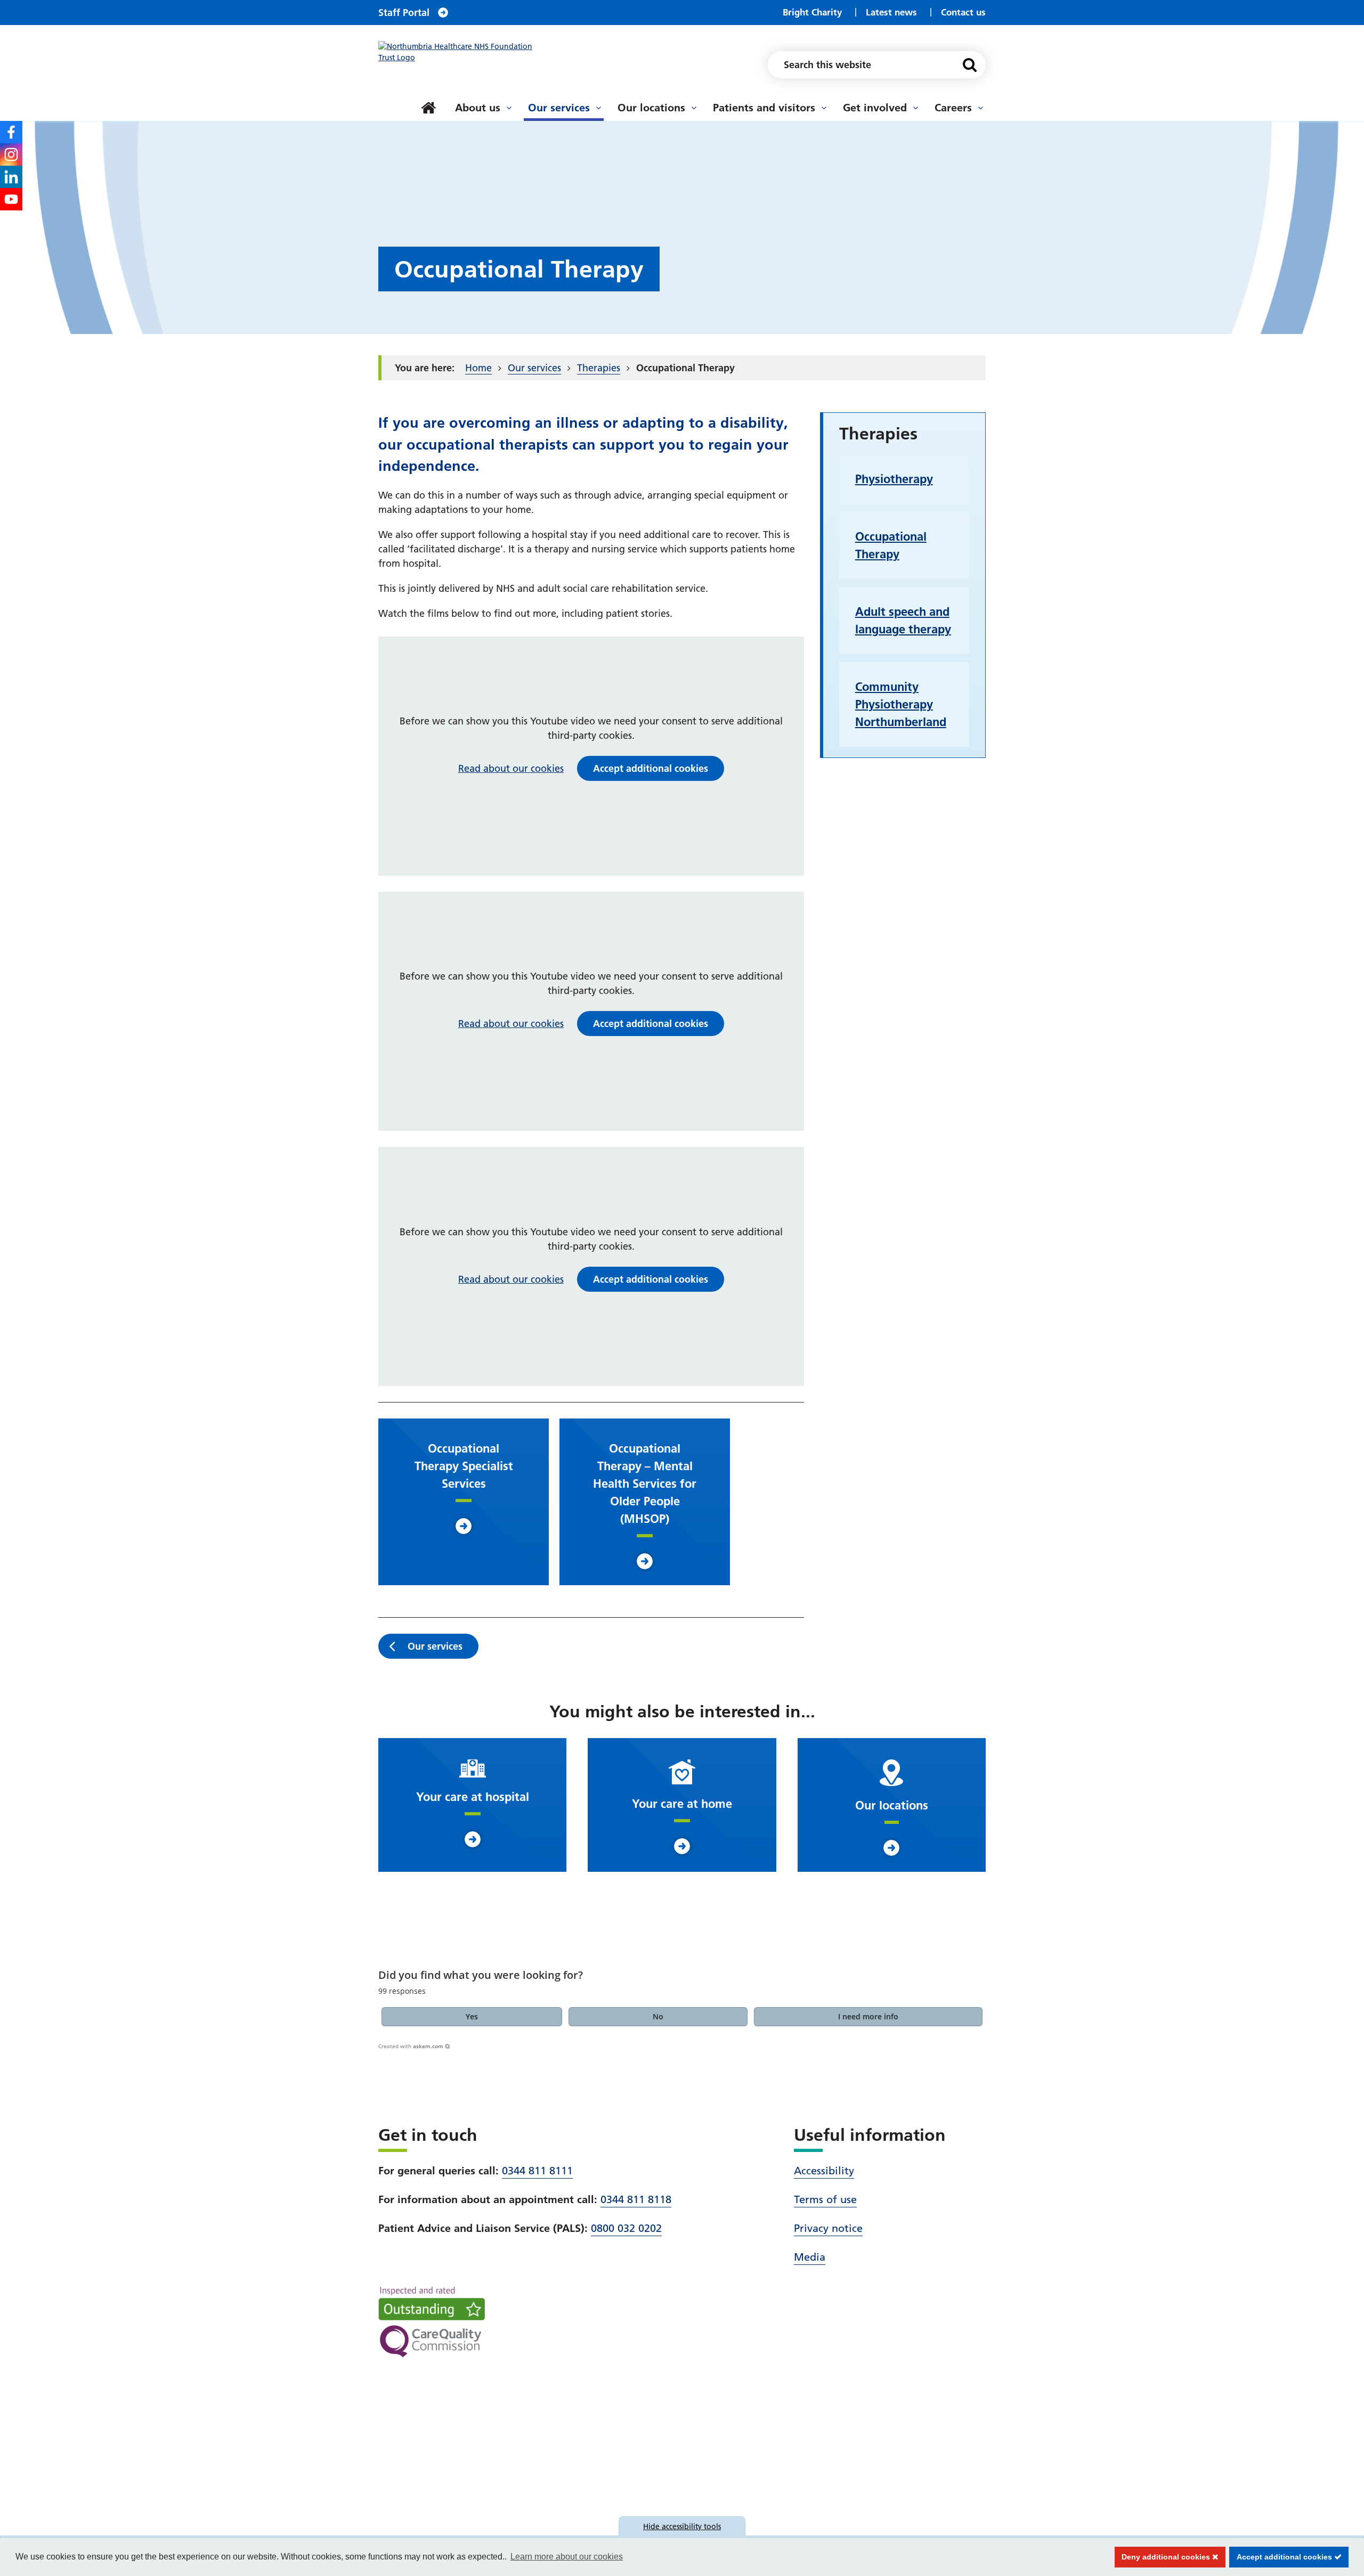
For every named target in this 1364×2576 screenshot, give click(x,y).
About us (478, 108)
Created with (411, 2046)
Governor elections (445, 95)
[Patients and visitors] (824, 108)
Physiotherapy (894, 479)
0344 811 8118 (636, 2199)
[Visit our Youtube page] (11, 199)
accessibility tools (682, 2526)
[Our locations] (694, 108)
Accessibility (824, 2171)
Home (478, 368)
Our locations (651, 108)
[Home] (428, 108)
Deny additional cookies (1164, 2557)
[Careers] (980, 108)
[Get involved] (915, 108)
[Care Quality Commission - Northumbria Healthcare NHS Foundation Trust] (432, 2322)
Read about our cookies (511, 768)
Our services (559, 108)
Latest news (891, 12)
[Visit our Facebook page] (11, 132)
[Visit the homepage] (461, 52)
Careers (953, 108)
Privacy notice (828, 2228)
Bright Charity (812, 12)
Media (810, 2257)
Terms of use (825, 2199)
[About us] (509, 108)
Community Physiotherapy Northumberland (901, 704)
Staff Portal (404, 13)
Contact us (963, 12)
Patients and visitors (764, 108)
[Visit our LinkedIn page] (11, 177)
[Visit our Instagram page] (11, 154)
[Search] (970, 65)
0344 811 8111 (537, 2171)
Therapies (599, 368)
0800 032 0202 (626, 2228)
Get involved (875, 108)
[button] (472, 2017)
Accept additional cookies (1282, 2557)
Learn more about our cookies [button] (567, 2557)
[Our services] (598, 108)
